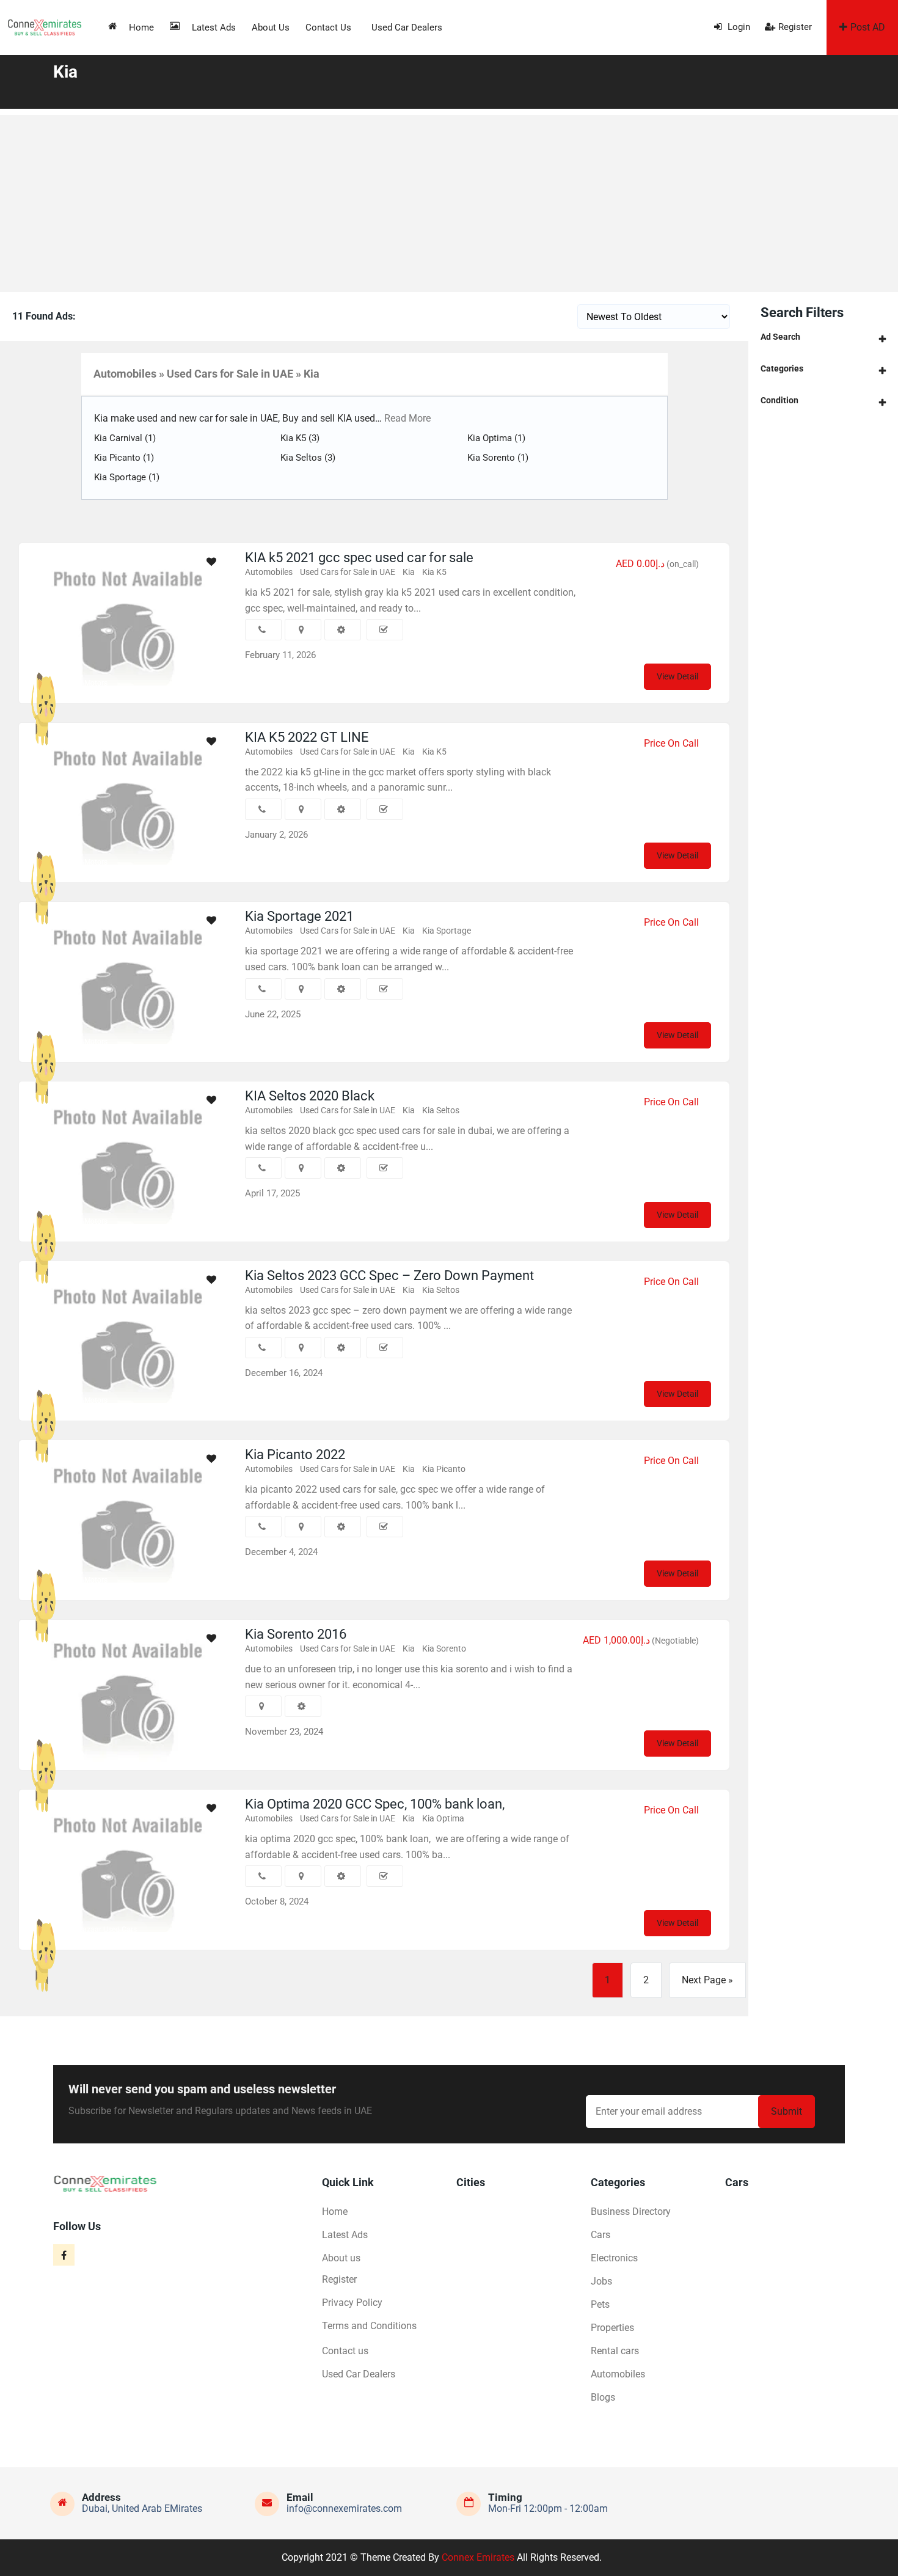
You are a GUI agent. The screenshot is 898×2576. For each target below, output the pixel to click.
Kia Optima (496, 438)
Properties (612, 2328)
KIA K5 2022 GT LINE (307, 737)
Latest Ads (214, 27)
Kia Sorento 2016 (296, 1634)
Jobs (601, 2281)
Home (141, 27)
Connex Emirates (478, 2557)
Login (738, 27)
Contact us (328, 27)
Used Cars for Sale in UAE (348, 572)
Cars (600, 2235)
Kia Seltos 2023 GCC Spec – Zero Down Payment (389, 1275)
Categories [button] (782, 368)
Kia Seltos (308, 458)
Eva (67, 1750)
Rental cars (615, 2351)
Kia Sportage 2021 (299, 916)
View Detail (677, 676)
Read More (406, 418)
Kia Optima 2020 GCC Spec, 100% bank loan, (375, 1804)
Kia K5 (300, 438)
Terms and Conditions (369, 2326)
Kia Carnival (125, 438)
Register (795, 27)
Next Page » (707, 1980)
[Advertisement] (449, 200)
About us (271, 27)
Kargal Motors (84, 683)
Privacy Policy (352, 2303)
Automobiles (269, 572)
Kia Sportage (127, 477)
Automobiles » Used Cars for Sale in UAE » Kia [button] (206, 374)
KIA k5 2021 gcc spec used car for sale (359, 558)
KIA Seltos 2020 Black (310, 1096)
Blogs (603, 2397)
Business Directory (631, 2212)
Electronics (614, 2258)
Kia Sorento (498, 458)
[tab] (823, 337)
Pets (600, 2304)
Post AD (868, 27)
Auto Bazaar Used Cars (99, 1930)
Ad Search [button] (780, 337)
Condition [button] (779, 400)
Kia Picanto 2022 (295, 1454)
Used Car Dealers (407, 27)
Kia (409, 572)
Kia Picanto (124, 458)
